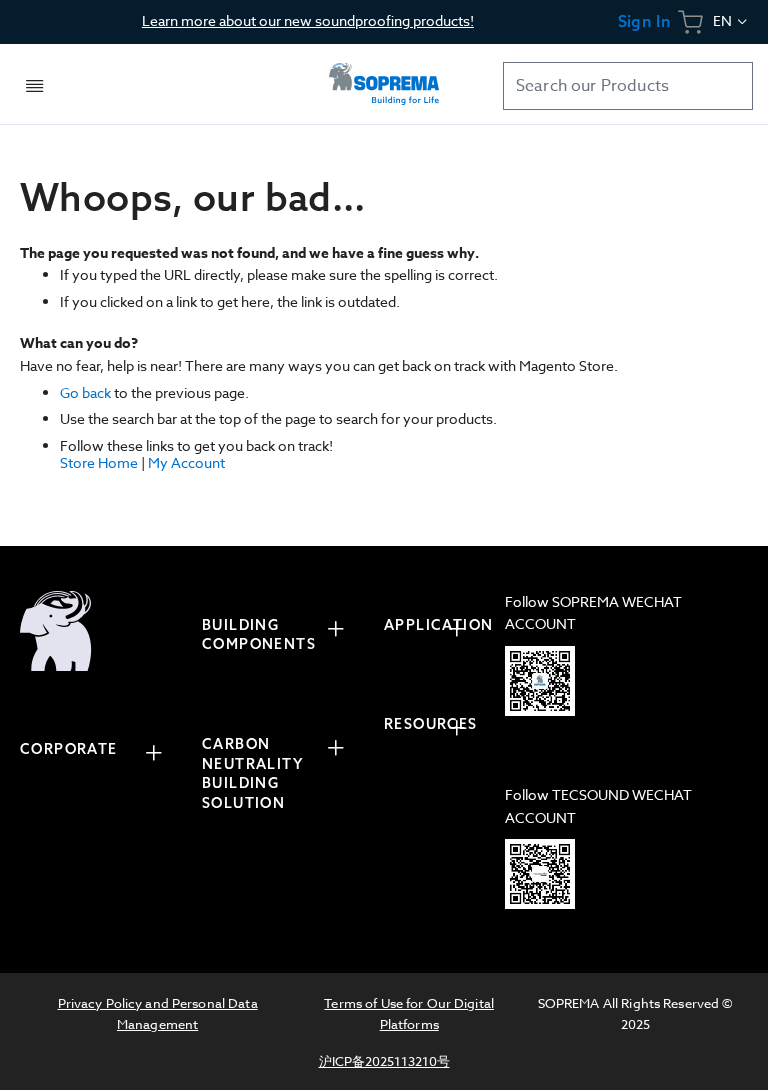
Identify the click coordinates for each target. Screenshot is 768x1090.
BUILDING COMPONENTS (259, 635)
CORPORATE (69, 749)
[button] (731, 22)
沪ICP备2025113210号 (384, 1061)
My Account (186, 462)
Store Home (99, 462)
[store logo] (384, 84)
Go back (85, 392)
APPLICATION (434, 625)
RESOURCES (431, 724)
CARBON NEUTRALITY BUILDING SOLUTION (252, 773)
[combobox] (628, 86)
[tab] (101, 752)
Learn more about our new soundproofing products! (308, 20)
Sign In (644, 21)
